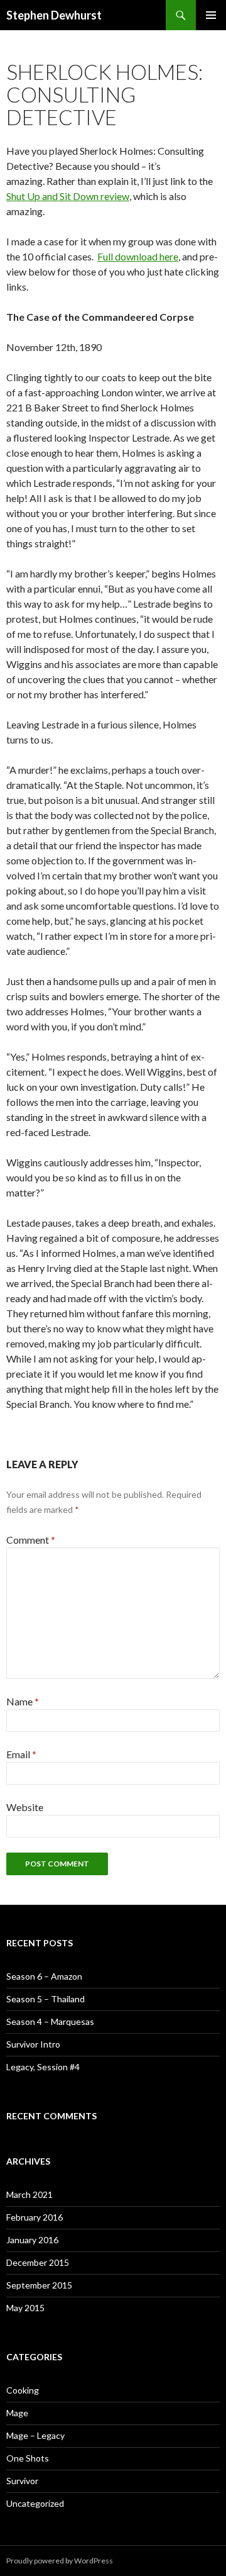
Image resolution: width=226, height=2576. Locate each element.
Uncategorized (35, 2503)
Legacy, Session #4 (43, 2067)
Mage (17, 2413)
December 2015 (38, 2262)
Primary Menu (211, 15)
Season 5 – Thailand (46, 1999)
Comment (31, 1540)
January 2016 (32, 2240)
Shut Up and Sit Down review (68, 196)
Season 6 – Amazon (44, 1976)
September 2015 (39, 2285)
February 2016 (35, 2217)
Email (21, 1754)
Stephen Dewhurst (54, 15)
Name (23, 1701)
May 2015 (25, 2308)
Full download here (138, 256)
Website (25, 1807)
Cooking (23, 2390)
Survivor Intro (33, 2044)
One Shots (28, 2458)
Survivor (22, 2481)
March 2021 (30, 2194)
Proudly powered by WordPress (60, 2561)
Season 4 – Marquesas (50, 2021)
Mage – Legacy (35, 2435)
